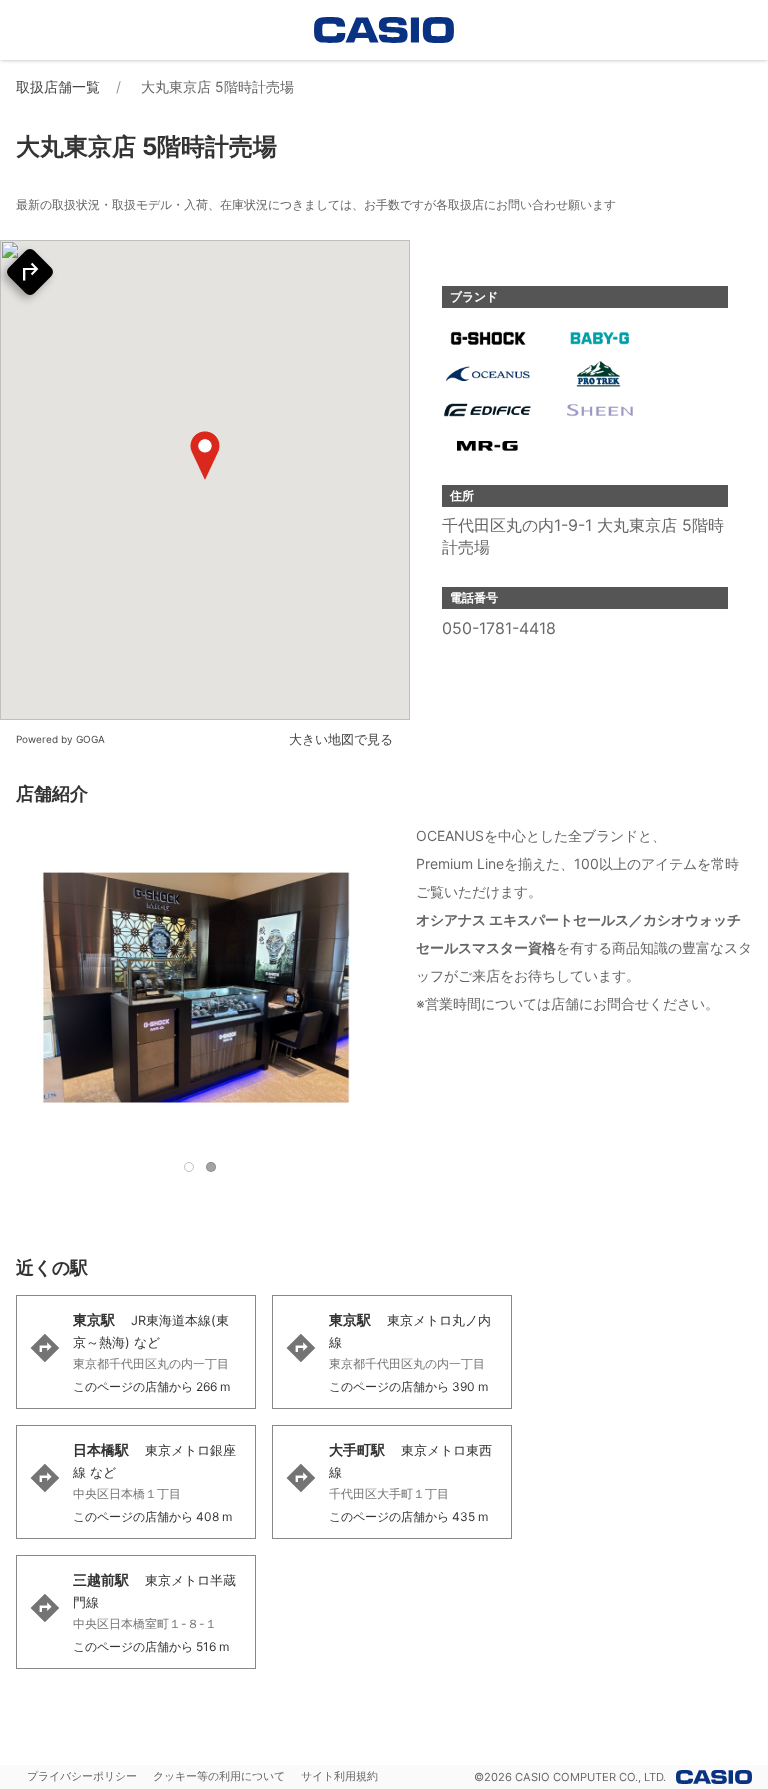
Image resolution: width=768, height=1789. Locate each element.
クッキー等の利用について (219, 1776)
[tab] (189, 1167)
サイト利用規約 (339, 1776)
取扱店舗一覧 (58, 86)
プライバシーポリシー (82, 1776)
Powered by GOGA (60, 739)
